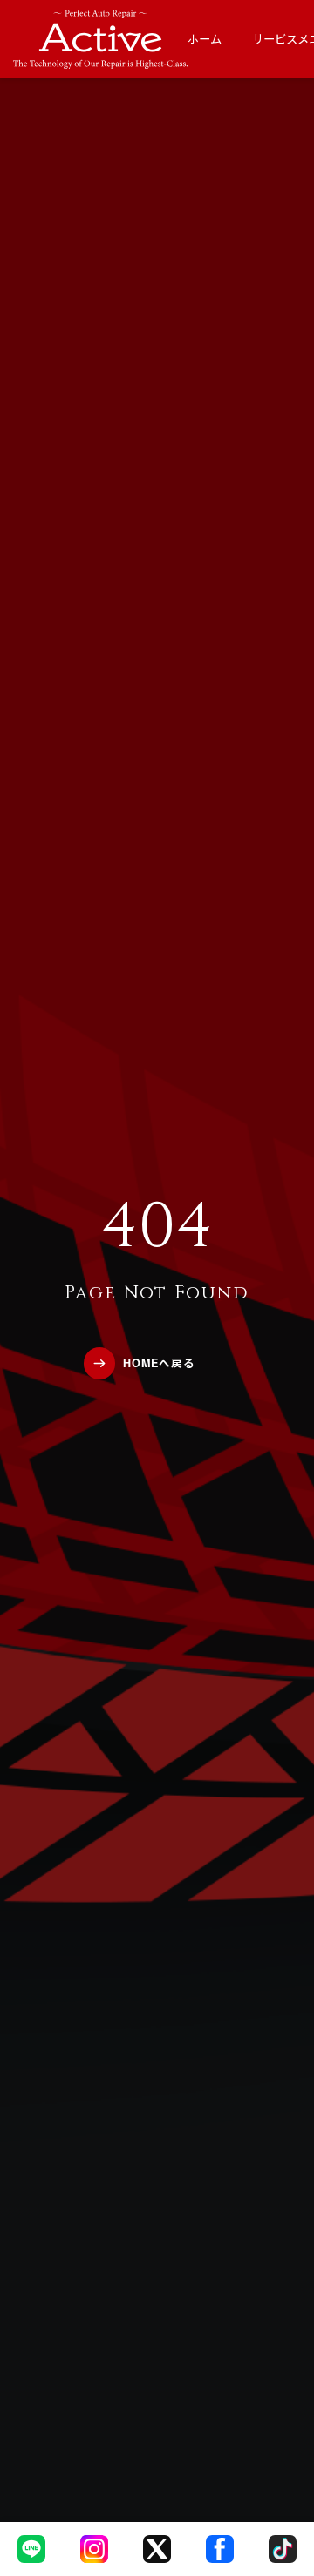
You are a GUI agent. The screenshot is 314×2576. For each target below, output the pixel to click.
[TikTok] (283, 2549)
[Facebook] (220, 2549)
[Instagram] (94, 2549)
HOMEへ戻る (159, 1363)
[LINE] (31, 2549)
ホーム (205, 39)
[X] (157, 2549)
